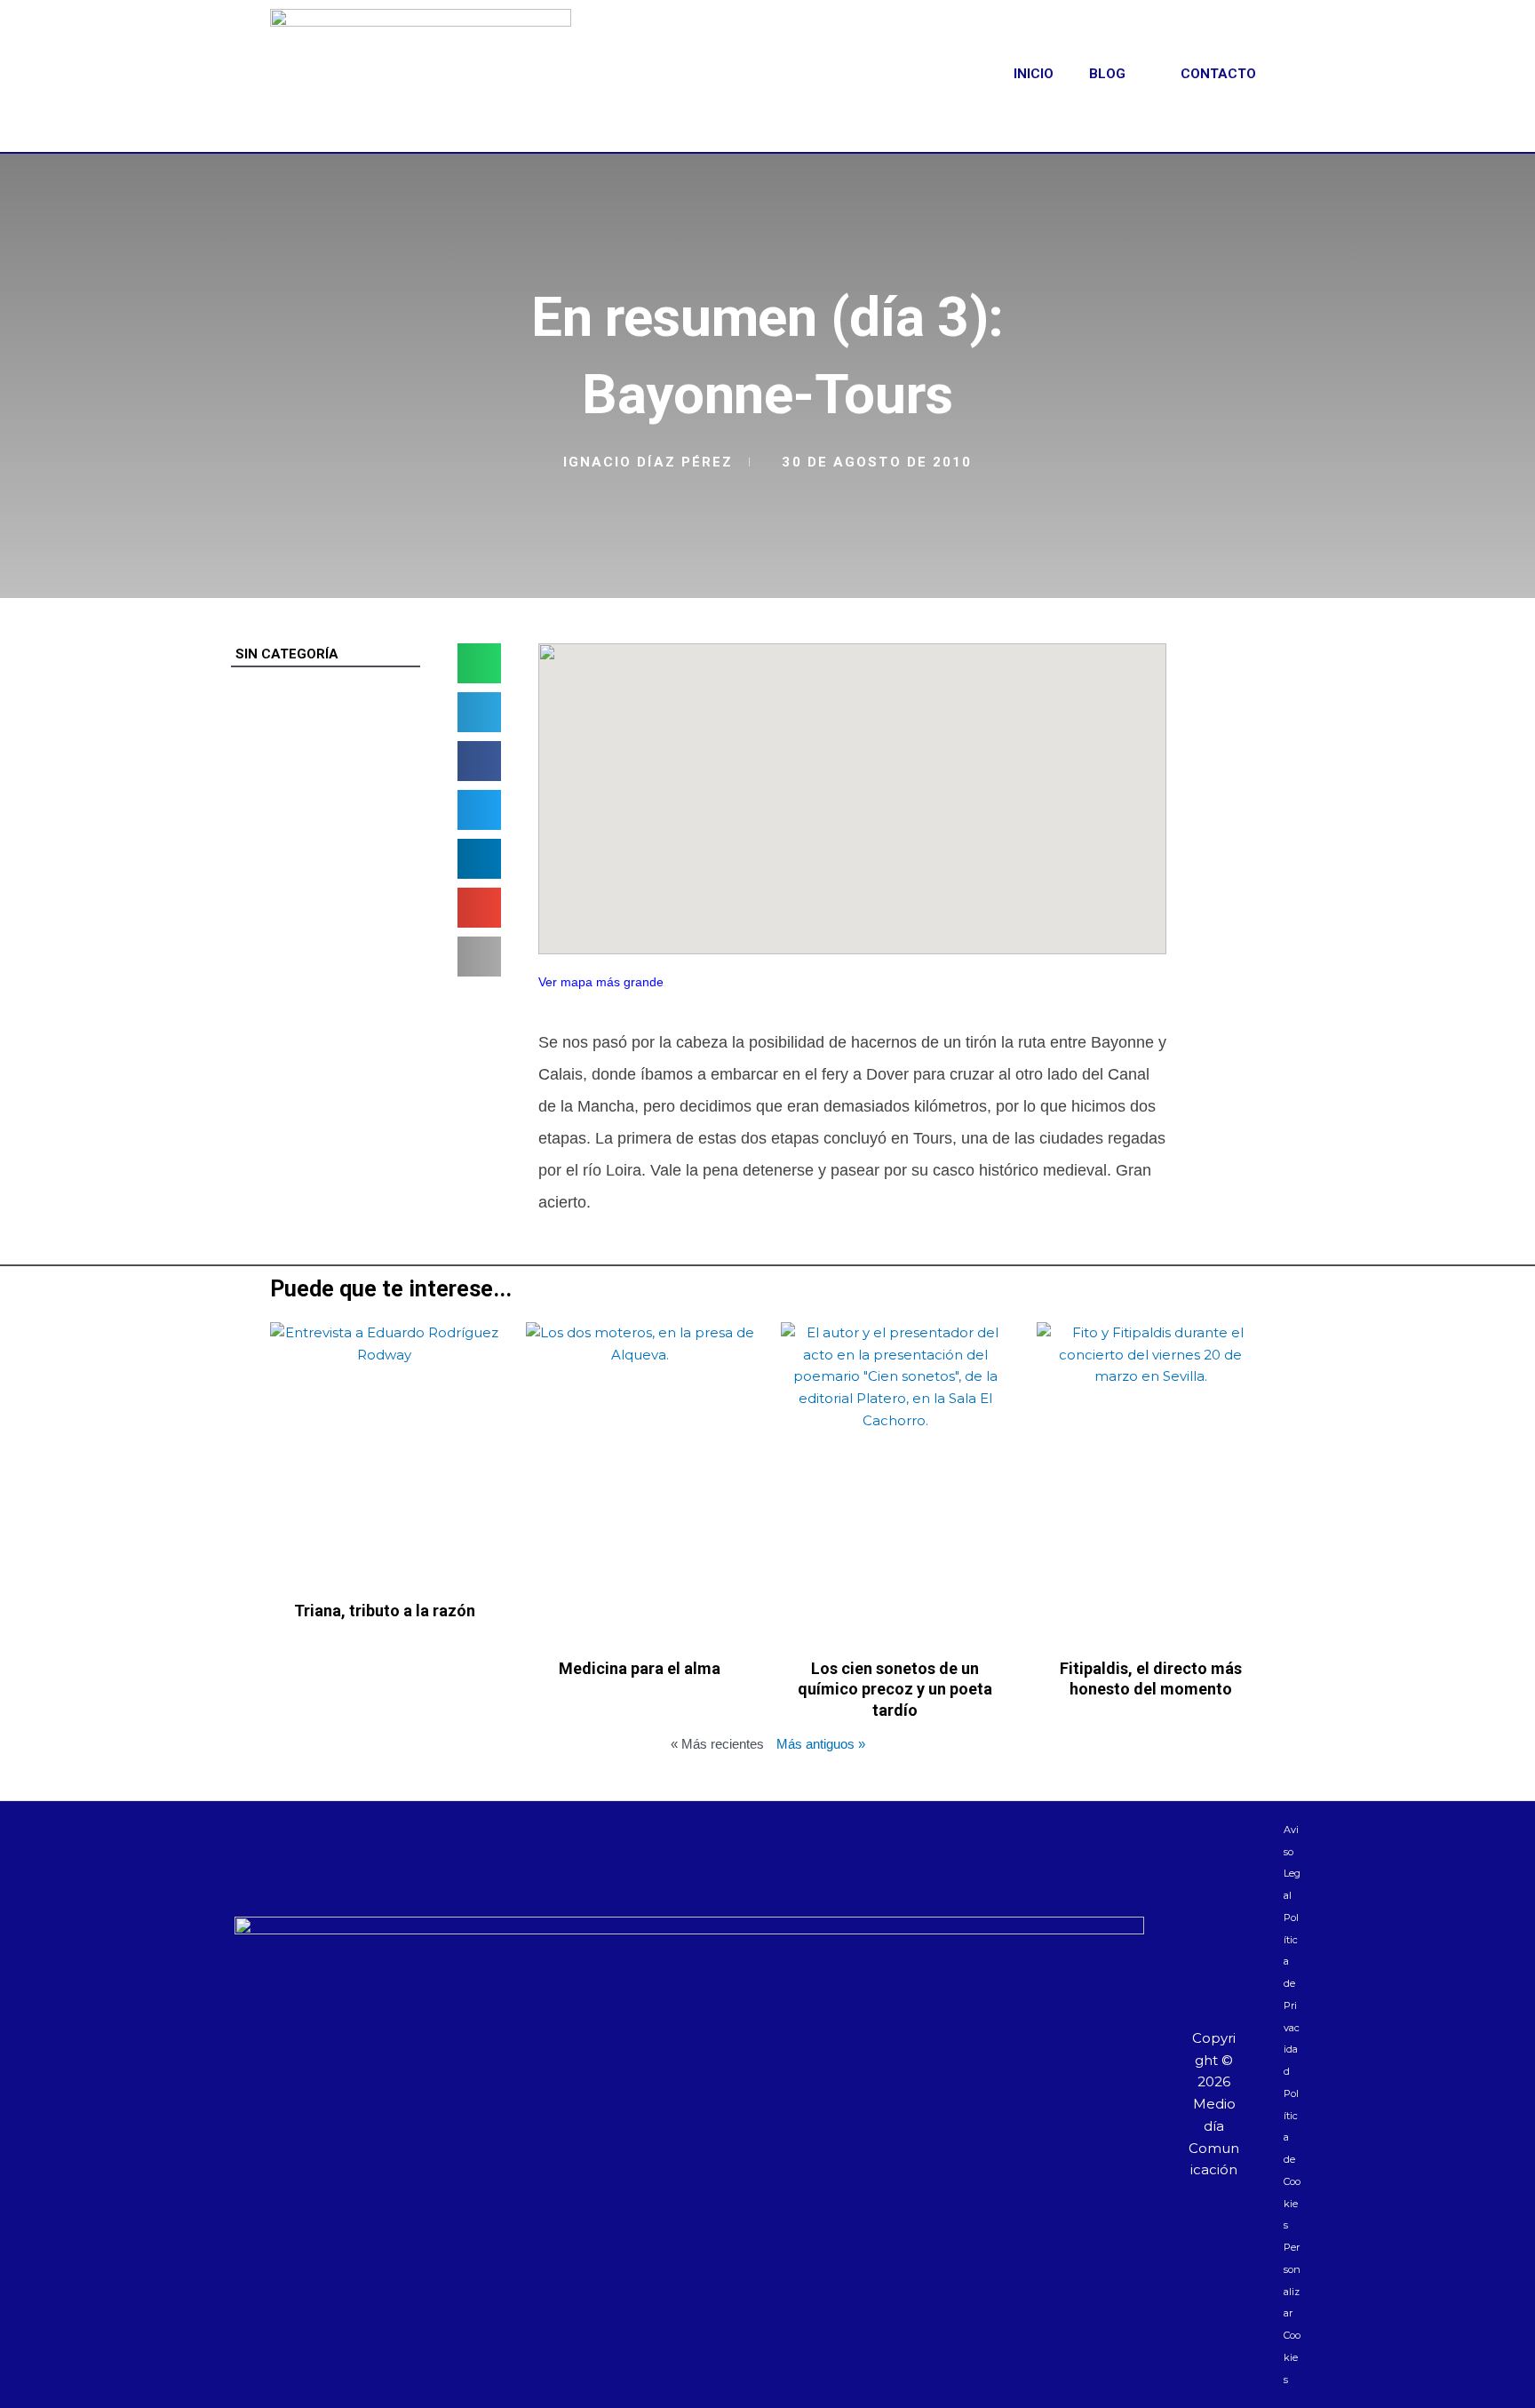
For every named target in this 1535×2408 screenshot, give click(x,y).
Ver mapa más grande (601, 982)
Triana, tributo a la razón (385, 1611)
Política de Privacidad (1292, 1994)
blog (1107, 74)
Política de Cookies (1292, 2160)
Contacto (1218, 74)
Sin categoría (287, 654)
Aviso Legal (1292, 1862)
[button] (479, 663)
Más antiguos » (821, 1744)
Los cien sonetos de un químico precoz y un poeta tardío (895, 1689)
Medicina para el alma (640, 1668)
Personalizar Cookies (1292, 2313)
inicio (1034, 74)
